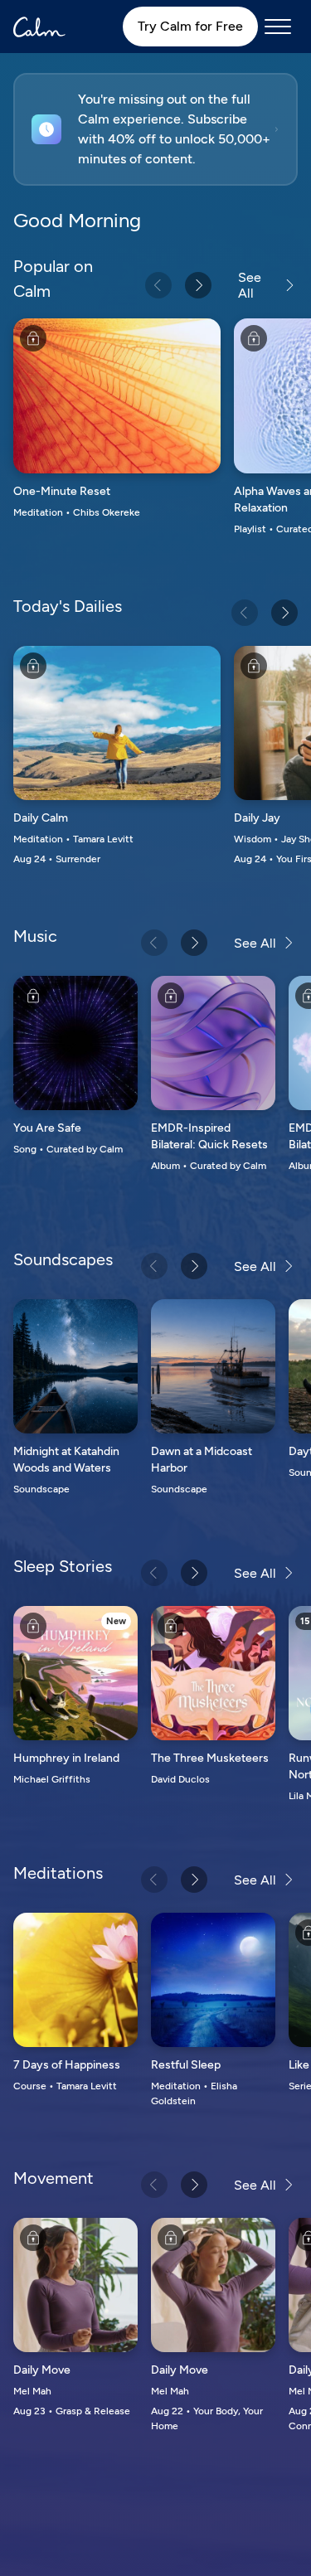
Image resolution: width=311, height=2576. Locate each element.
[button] (155, 129)
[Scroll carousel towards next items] (198, 285)
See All (250, 285)
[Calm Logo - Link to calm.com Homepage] (39, 27)
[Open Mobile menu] (278, 27)
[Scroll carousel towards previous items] (158, 285)
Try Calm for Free (190, 26)
